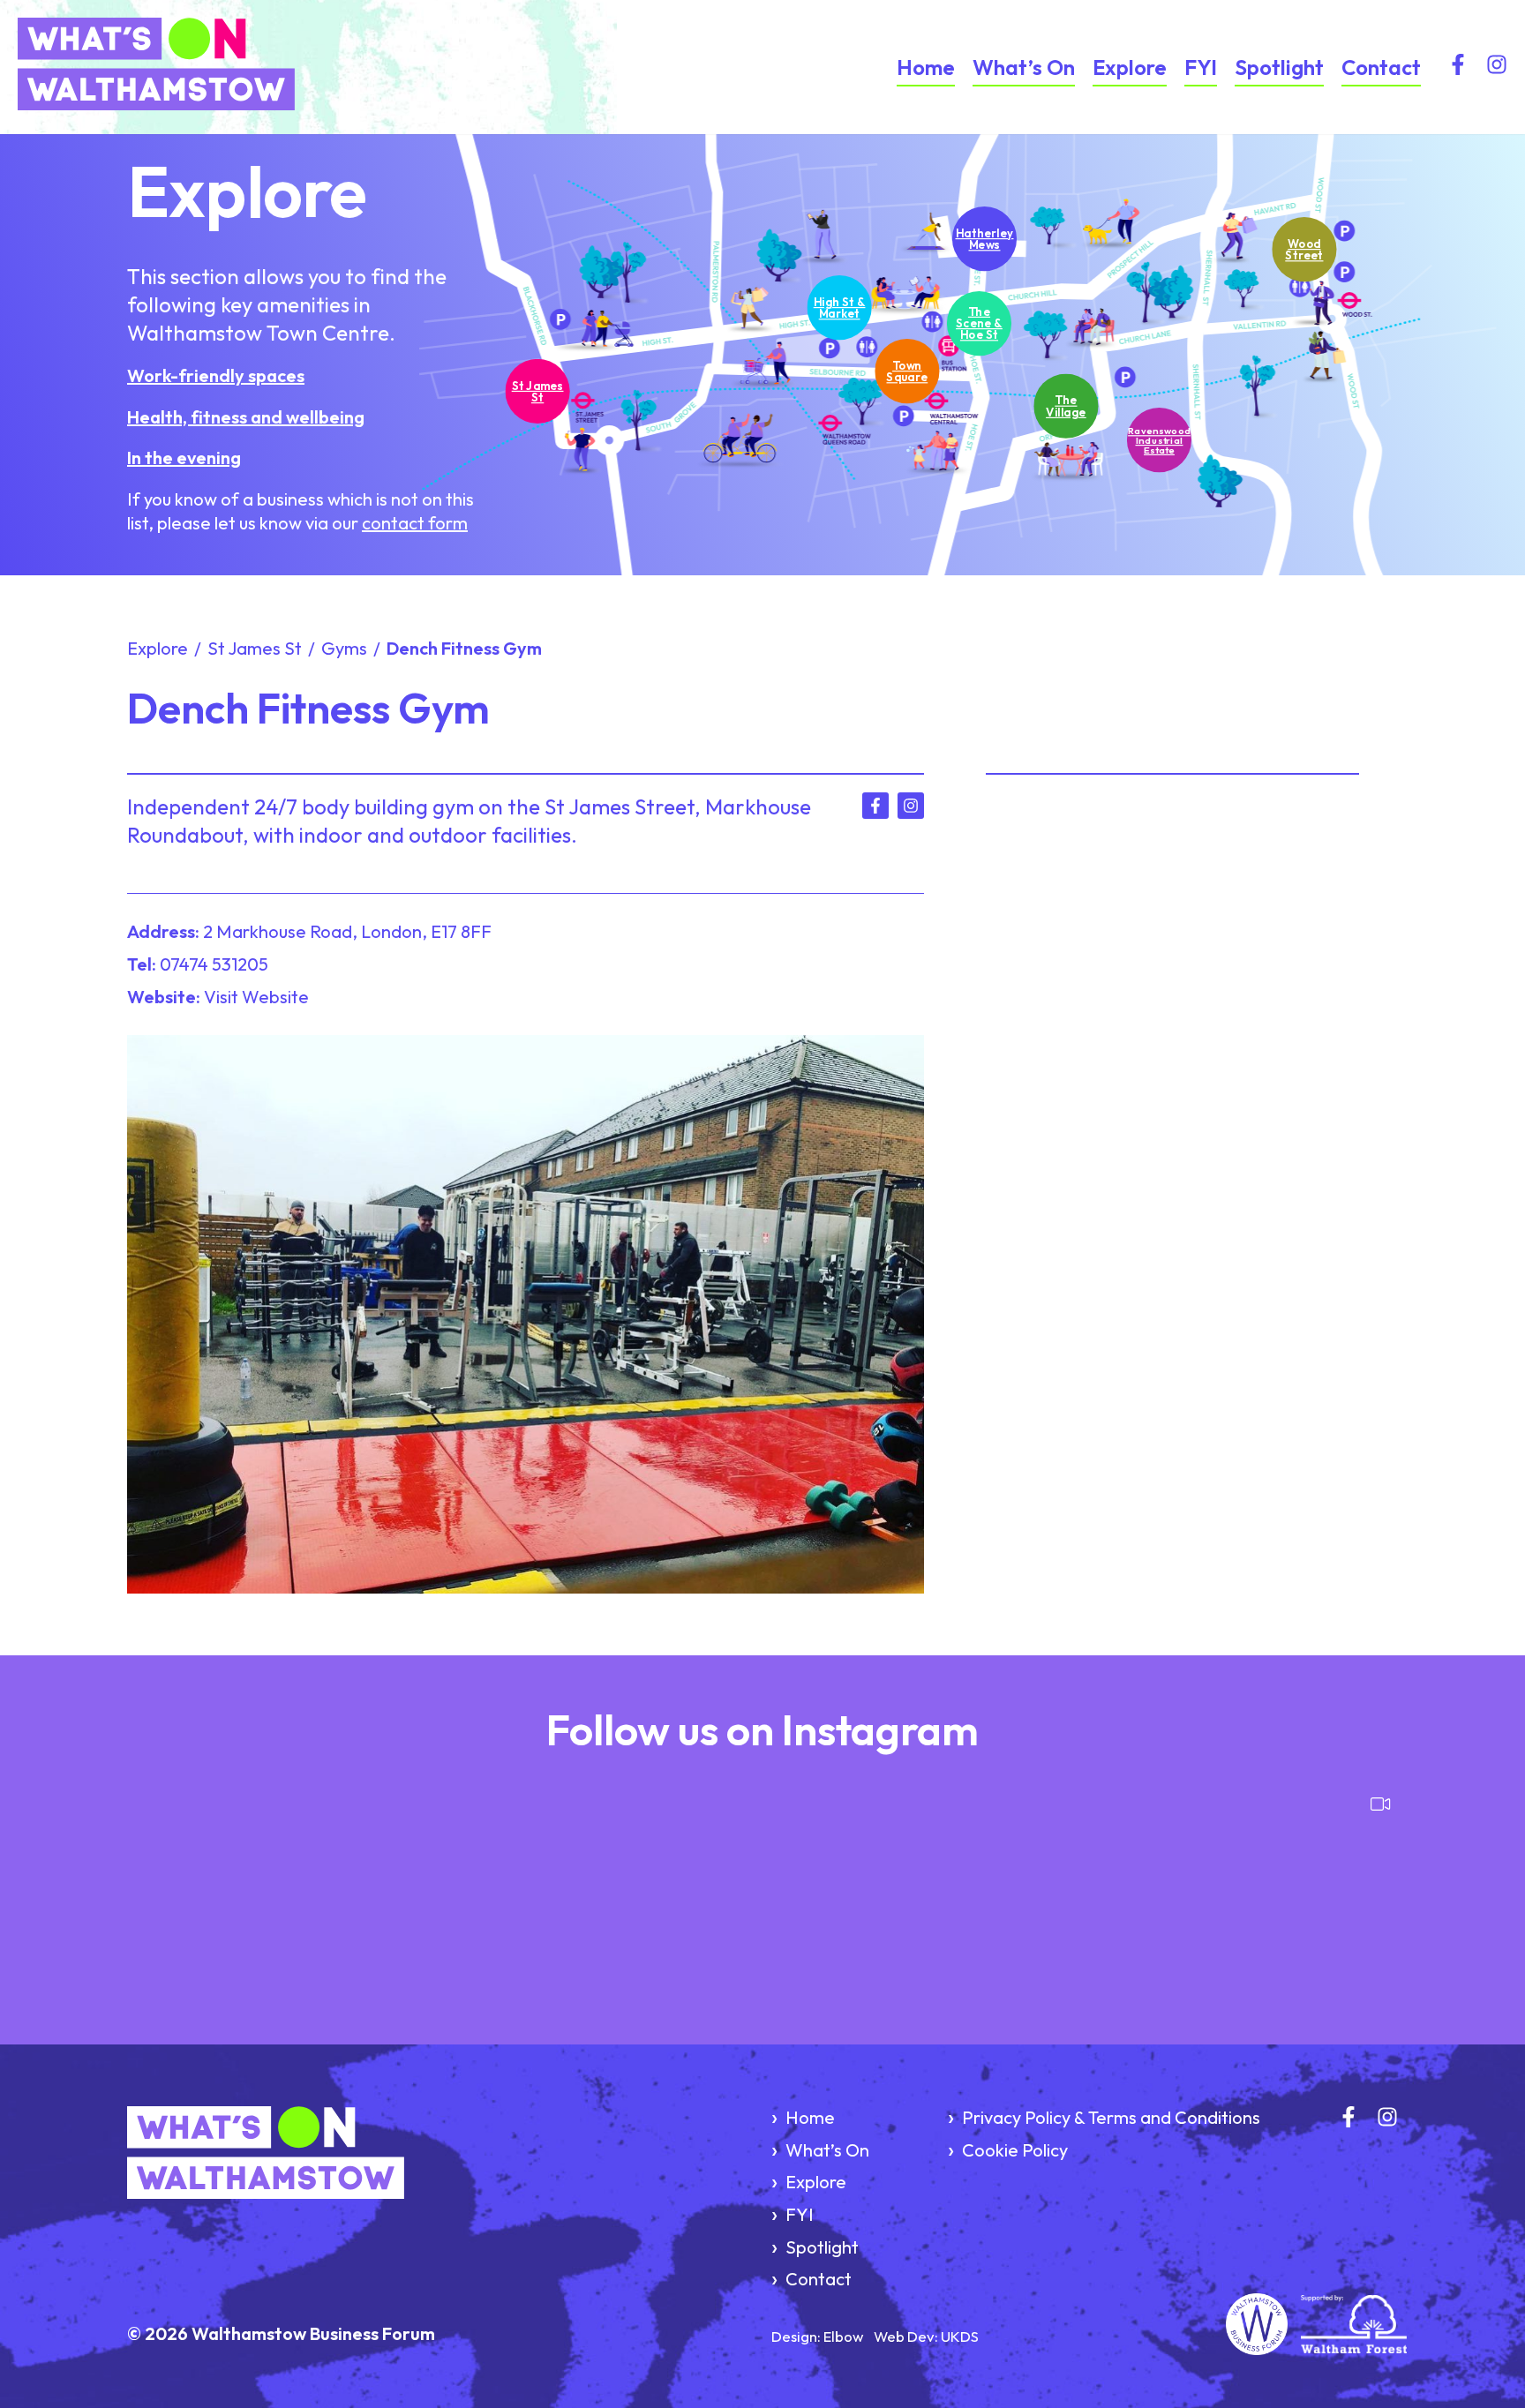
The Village (1066, 405)
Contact (1381, 67)
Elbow (843, 2336)
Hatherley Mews (985, 238)
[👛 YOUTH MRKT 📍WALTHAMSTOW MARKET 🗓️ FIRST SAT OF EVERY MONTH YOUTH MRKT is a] (655, 1884)
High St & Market (840, 307)
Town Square (908, 371)
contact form (415, 523)
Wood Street (1304, 249)
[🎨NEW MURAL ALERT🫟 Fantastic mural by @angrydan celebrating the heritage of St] (441, 1884)
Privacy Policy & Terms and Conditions (1111, 2117)
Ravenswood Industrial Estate (1159, 440)
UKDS (960, 2336)
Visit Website (256, 997)
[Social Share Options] (135, 1976)
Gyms (344, 648)
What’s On (1024, 67)
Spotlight (1279, 67)
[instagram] (1497, 68)
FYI (1201, 67)
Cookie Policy (1015, 2150)
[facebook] (1458, 68)
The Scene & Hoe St (979, 323)
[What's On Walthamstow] (208, 67)
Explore (1130, 67)
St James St (538, 390)
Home (926, 67)
